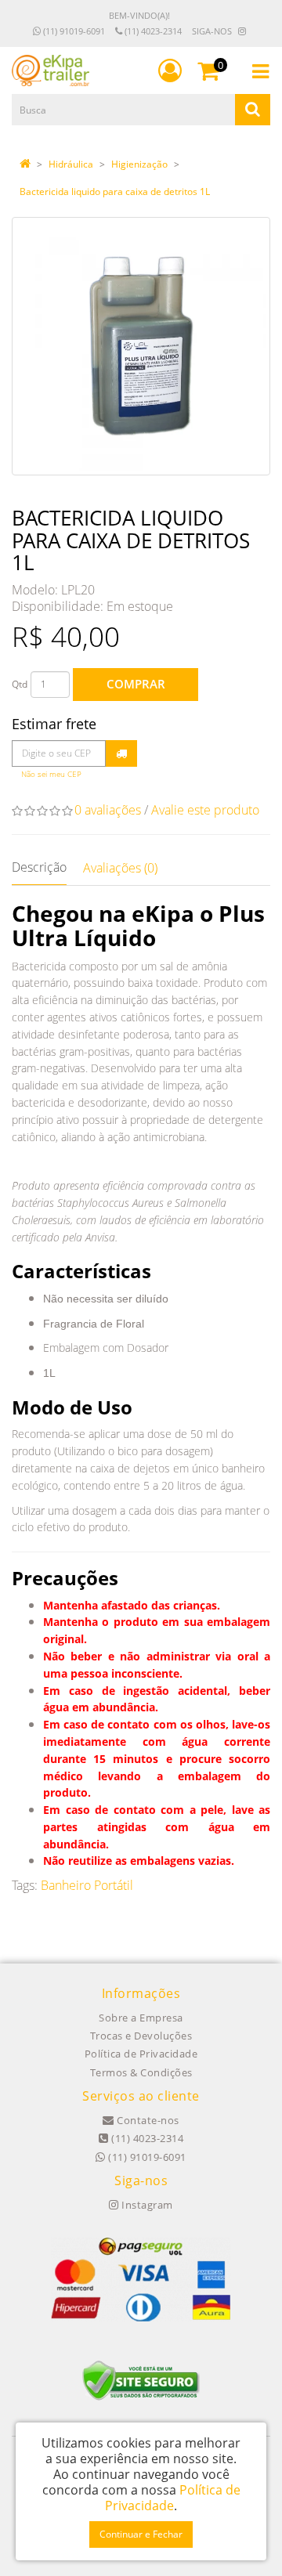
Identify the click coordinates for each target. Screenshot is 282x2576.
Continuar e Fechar (141, 2534)
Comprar (136, 684)
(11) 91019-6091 (73, 31)
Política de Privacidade (141, 2054)
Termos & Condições (141, 2072)
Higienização (139, 164)
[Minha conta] (170, 70)
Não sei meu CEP (51, 774)
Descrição (39, 867)
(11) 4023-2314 (152, 31)
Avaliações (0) (120, 868)
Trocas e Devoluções (141, 2036)
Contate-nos (147, 2120)
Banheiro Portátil (87, 1885)
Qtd (20, 684)
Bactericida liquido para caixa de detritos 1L (115, 191)
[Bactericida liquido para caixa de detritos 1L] (141, 346)
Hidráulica (71, 164)
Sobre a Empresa (141, 2018)
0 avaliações (108, 810)
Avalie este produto (205, 810)
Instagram (146, 2205)
